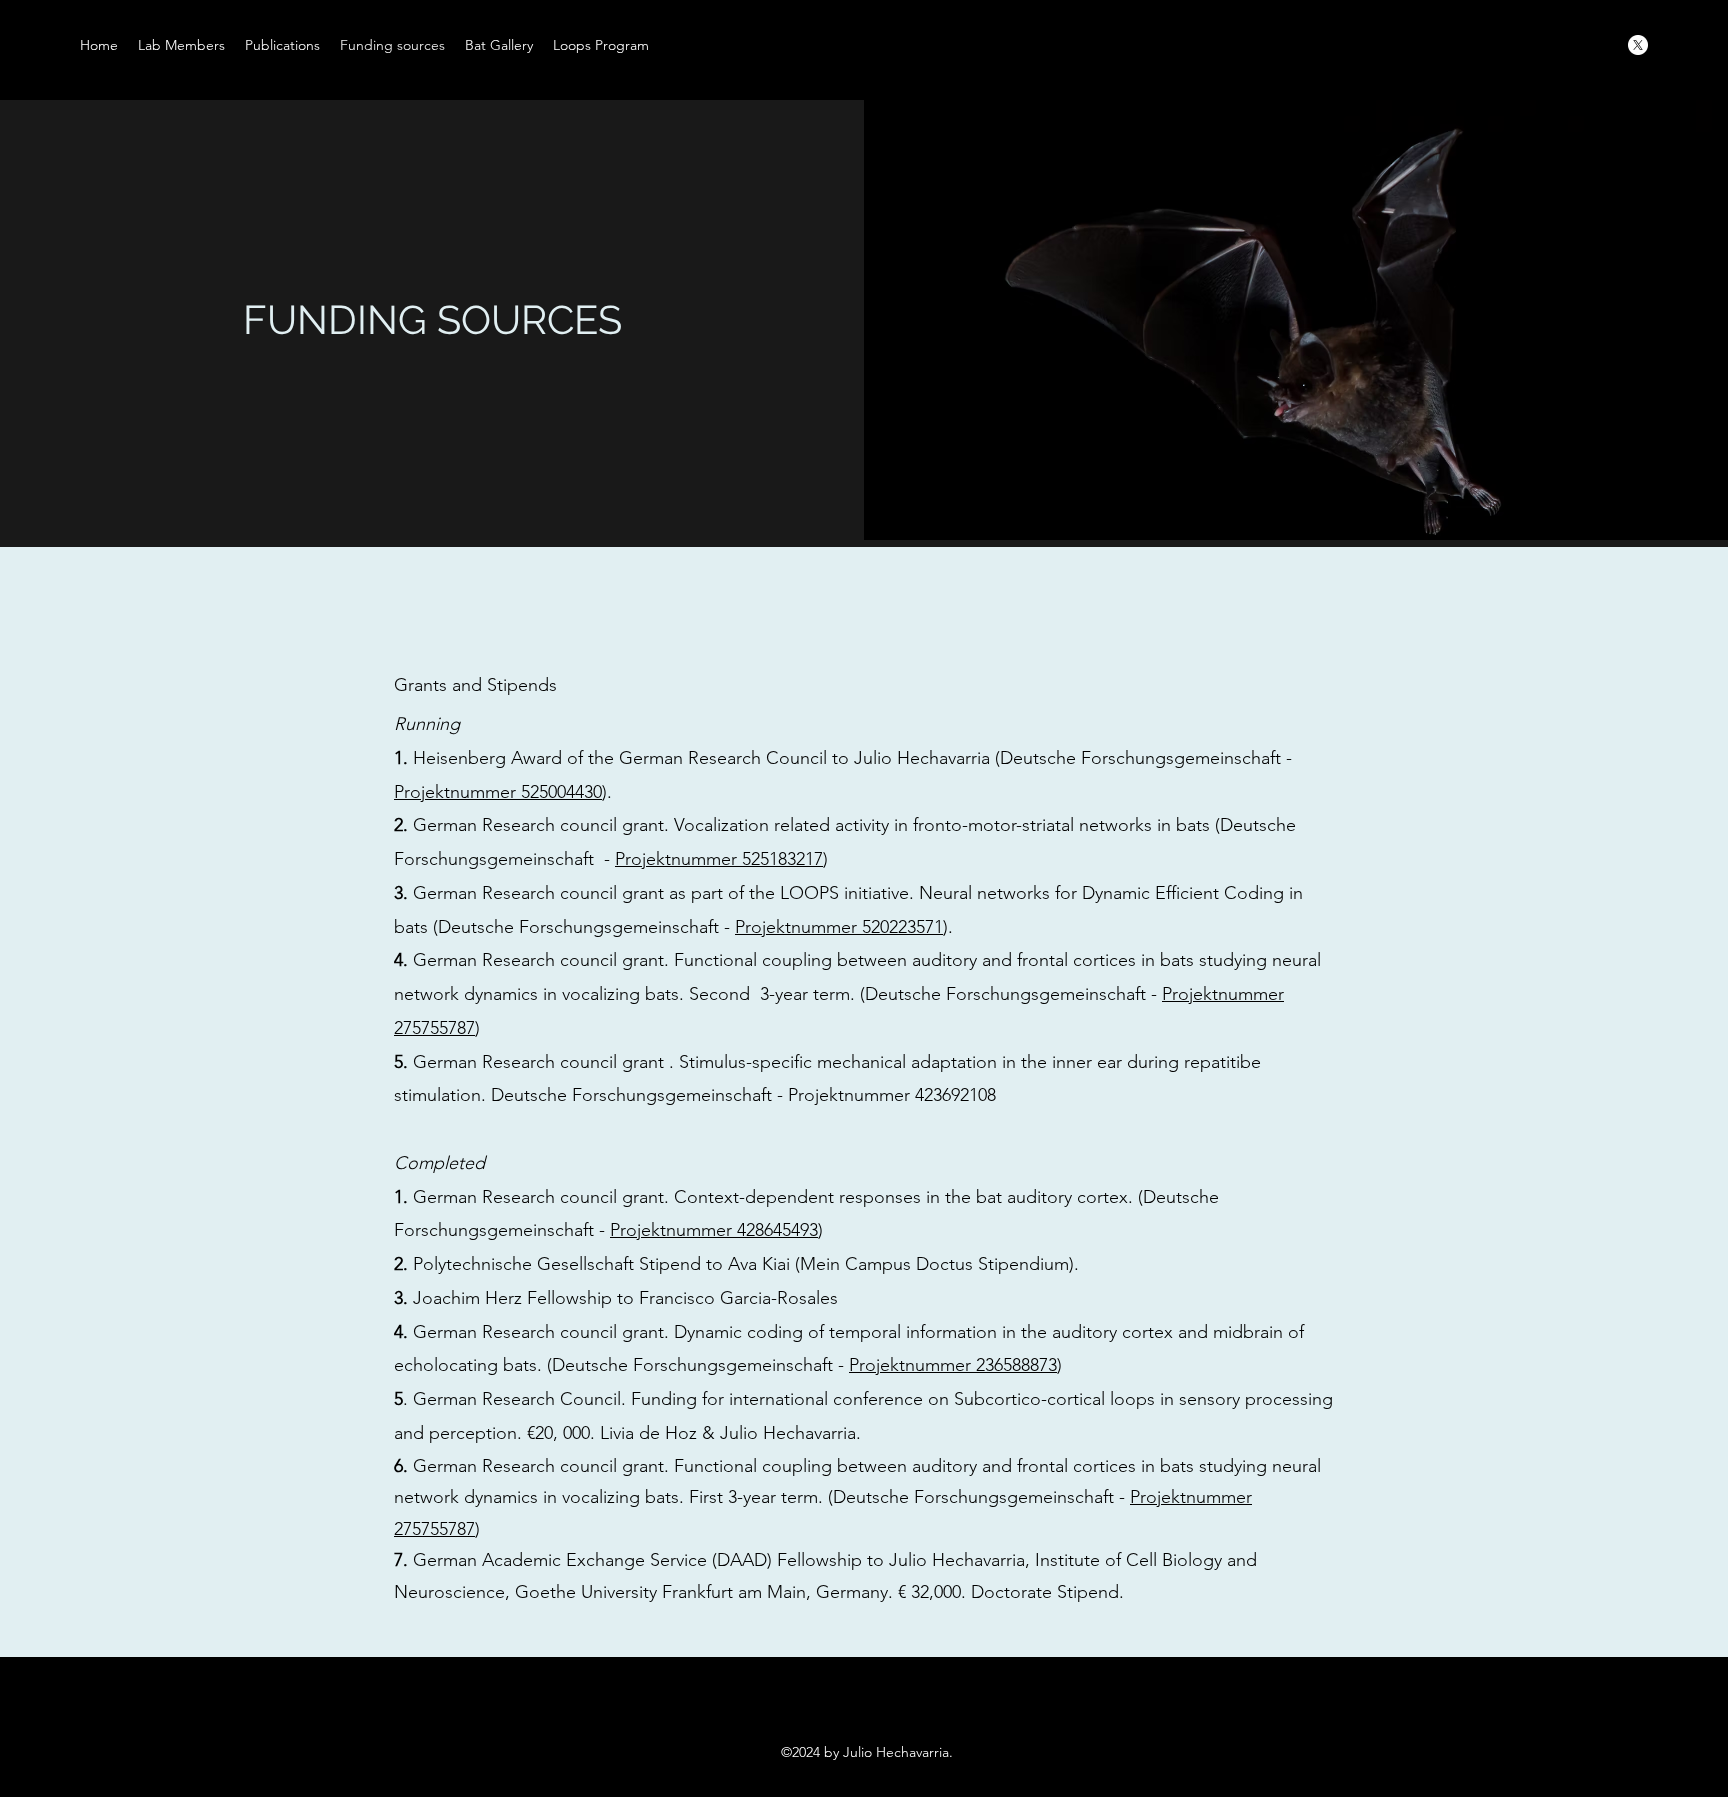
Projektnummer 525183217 (719, 859)
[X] (1638, 45)
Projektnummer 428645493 (714, 1230)
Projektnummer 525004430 (498, 792)
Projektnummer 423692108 (894, 1095)
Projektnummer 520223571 (839, 927)
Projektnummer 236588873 (953, 1365)
